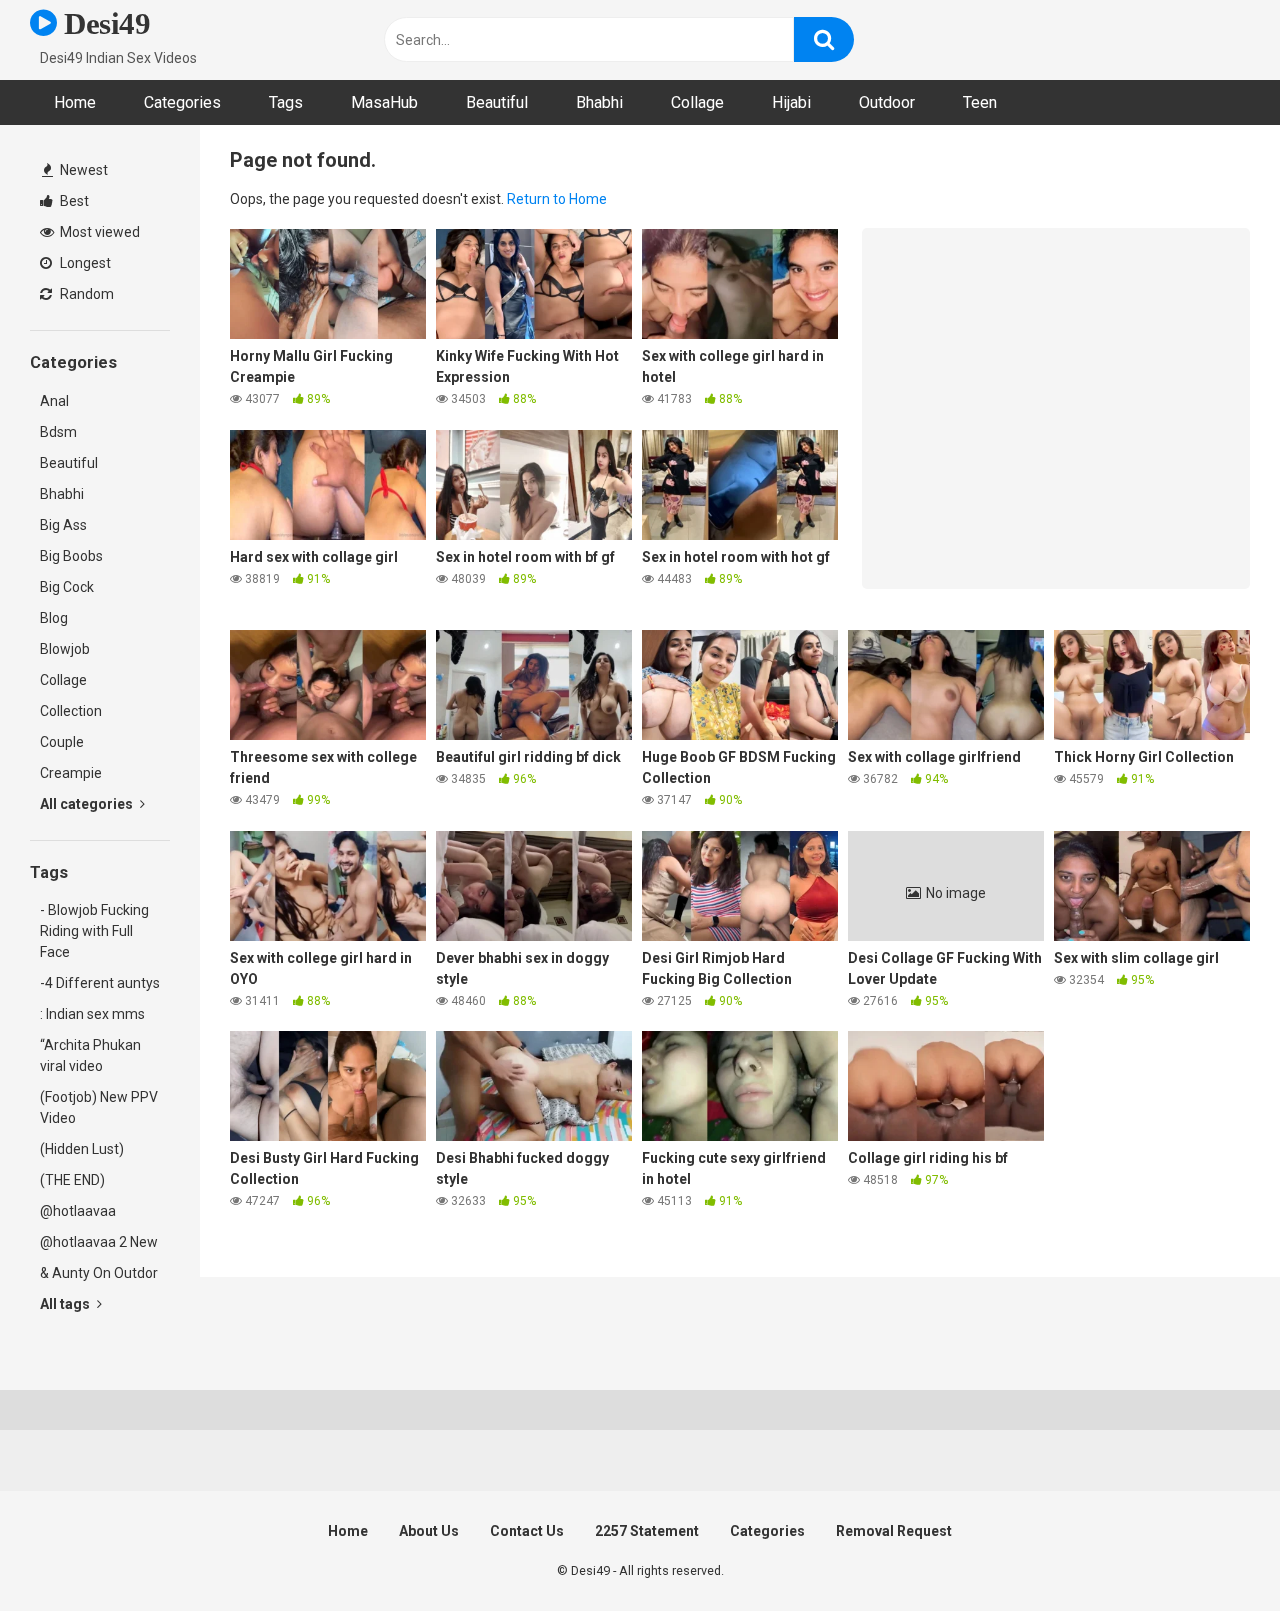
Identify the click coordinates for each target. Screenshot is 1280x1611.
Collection (71, 711)
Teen (980, 102)
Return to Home (557, 199)
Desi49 (103, 23)
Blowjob (65, 649)
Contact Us (527, 1531)
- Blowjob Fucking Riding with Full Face (94, 931)
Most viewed (98, 232)
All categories (88, 804)
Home (75, 102)
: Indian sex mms (92, 1014)
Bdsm (58, 432)
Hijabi (791, 102)
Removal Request (894, 1531)
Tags (286, 102)
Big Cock (67, 587)
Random (85, 294)
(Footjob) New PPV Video (99, 1107)
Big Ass (63, 525)
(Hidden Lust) (82, 1149)
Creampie (71, 773)
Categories (182, 102)
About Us (429, 1531)
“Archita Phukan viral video (90, 1055)
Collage (697, 102)
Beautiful (497, 102)
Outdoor (887, 102)
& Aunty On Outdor (99, 1273)
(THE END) (72, 1180)
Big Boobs (71, 556)
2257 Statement (647, 1531)
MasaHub (384, 102)
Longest (84, 263)
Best (73, 201)
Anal (54, 401)
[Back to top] (1213, 1550)
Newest (82, 170)
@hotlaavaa (78, 1211)
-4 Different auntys (100, 983)
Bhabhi (599, 102)
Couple (62, 742)
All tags (66, 1304)
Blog (54, 618)
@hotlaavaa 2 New (99, 1242)
